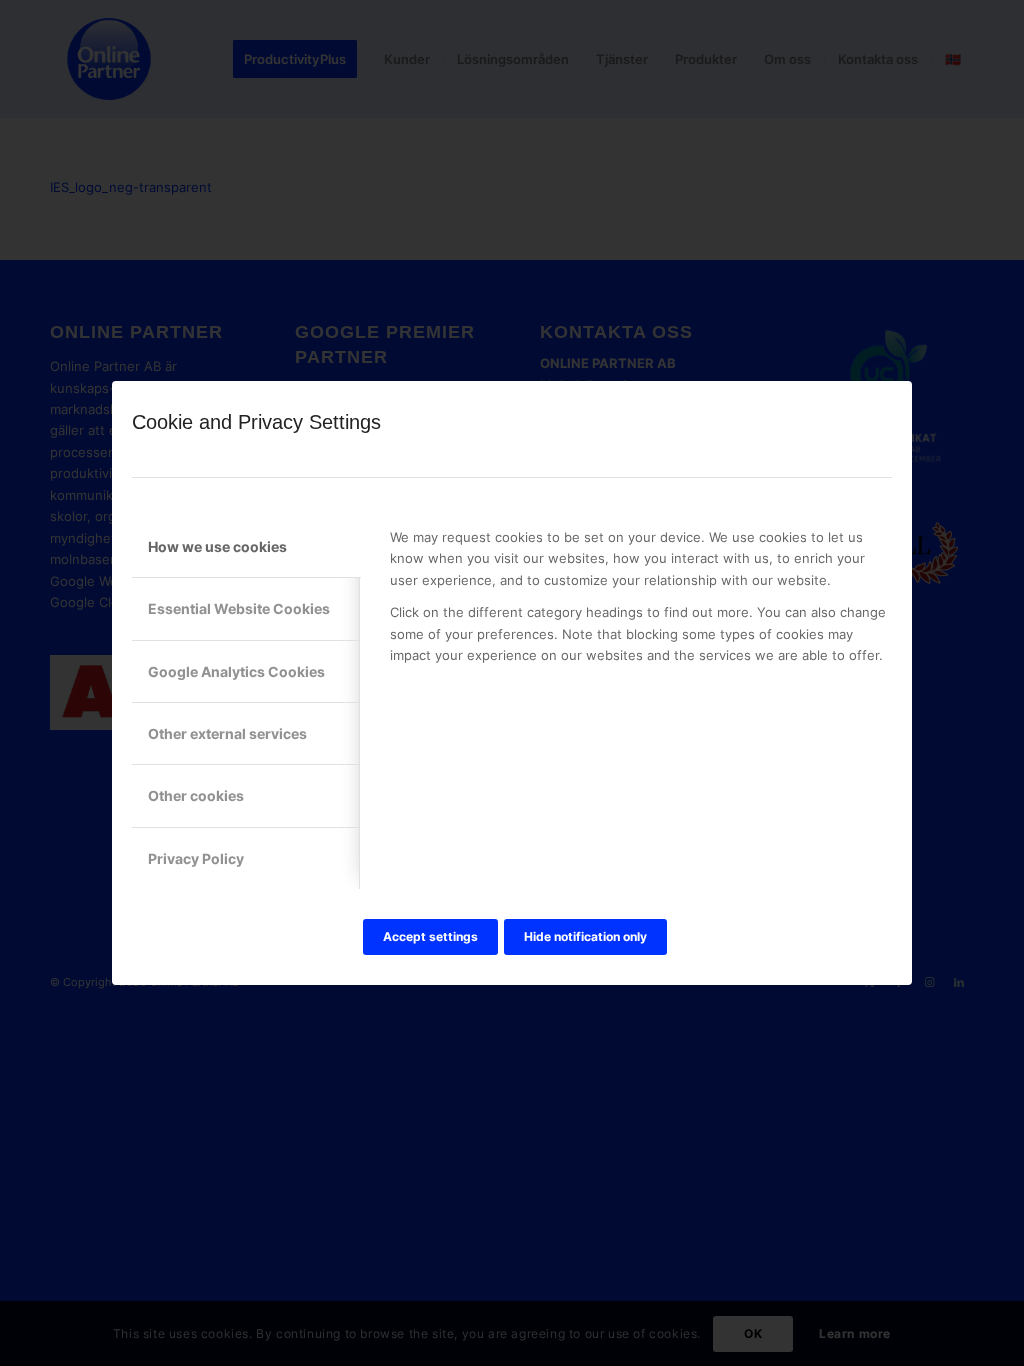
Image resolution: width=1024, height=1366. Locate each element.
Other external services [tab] (227, 733)
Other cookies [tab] (196, 795)
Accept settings (430, 936)
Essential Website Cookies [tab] (239, 608)
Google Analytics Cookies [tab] (236, 671)
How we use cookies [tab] (217, 546)
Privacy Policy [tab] (196, 858)
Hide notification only (585, 936)
